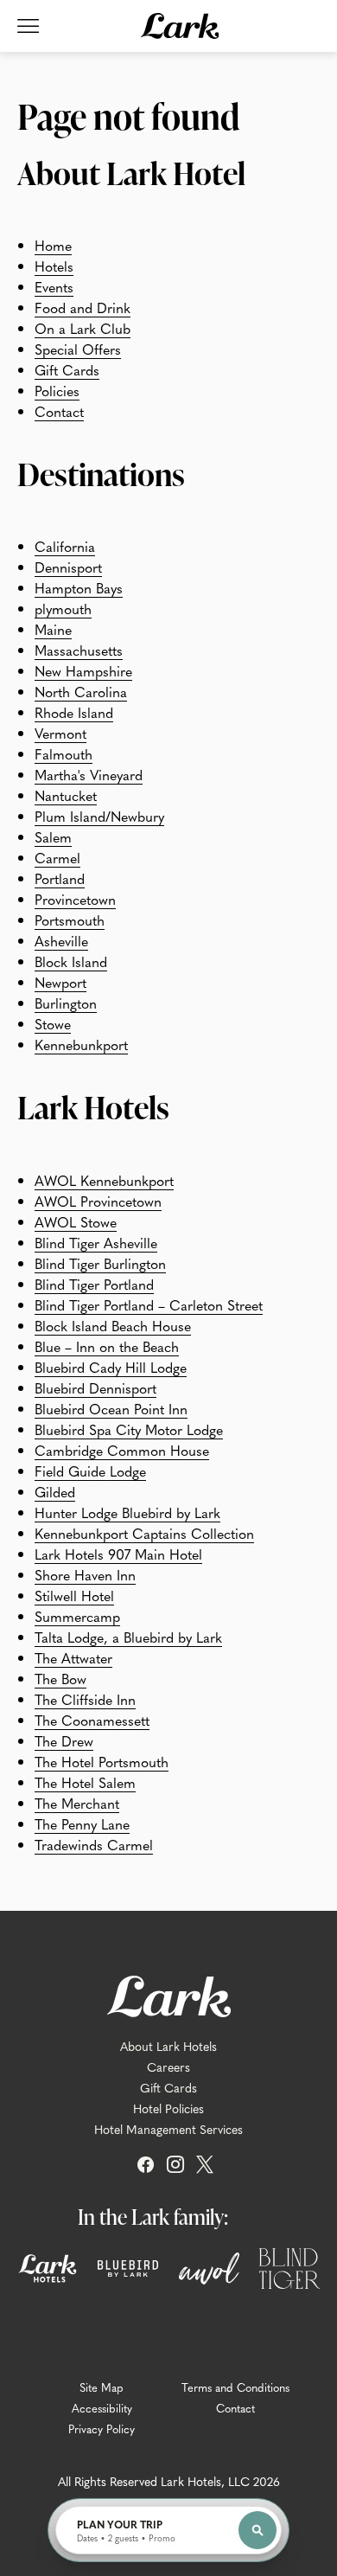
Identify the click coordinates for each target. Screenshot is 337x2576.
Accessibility (102, 2408)
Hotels (54, 266)
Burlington (66, 1003)
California (65, 546)
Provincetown (75, 899)
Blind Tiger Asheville (96, 1242)
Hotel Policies (168, 2108)
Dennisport (68, 567)
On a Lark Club (83, 328)
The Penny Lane (82, 1823)
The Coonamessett (92, 1720)
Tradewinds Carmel (94, 1844)
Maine (53, 629)
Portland (60, 878)
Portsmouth (70, 920)
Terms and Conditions (235, 2387)
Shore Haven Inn (85, 1574)
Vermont (60, 733)
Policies (57, 390)
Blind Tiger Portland (94, 1284)
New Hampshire (83, 670)
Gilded (55, 1491)
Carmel (57, 857)
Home (53, 245)
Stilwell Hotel (74, 1595)
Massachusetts (79, 650)
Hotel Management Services (168, 2129)
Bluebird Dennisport (95, 1387)
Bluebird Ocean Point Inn (111, 1408)
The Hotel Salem (85, 1782)
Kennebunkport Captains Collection (144, 1533)
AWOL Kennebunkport (104, 1180)
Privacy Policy (102, 2429)
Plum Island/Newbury (99, 816)
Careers (168, 2067)
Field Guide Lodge (90, 1471)
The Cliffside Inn (85, 1699)
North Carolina (81, 691)
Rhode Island (74, 712)
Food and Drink (83, 307)
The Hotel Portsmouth (102, 1761)
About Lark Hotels (168, 2046)
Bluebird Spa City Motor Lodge (129, 1429)
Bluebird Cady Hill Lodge (111, 1367)
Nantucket (66, 795)
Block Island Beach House (113, 1325)
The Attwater (73, 1657)
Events (54, 286)
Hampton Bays (79, 587)
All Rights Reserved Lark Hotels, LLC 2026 (169, 2481)
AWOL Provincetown (98, 1201)
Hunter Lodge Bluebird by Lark (127, 1512)
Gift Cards (67, 369)
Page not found (128, 116)
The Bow (60, 1678)
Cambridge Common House (122, 1450)
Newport (60, 982)
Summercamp (77, 1616)
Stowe (53, 1023)
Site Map (102, 2387)
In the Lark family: (153, 2216)
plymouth (63, 608)
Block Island (71, 961)
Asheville (61, 940)
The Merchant (77, 1803)
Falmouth (64, 753)
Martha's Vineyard (89, 774)
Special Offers (78, 349)
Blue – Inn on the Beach (107, 1346)
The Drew (64, 1740)
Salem (53, 836)
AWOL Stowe (76, 1221)
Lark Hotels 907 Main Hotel (118, 1554)
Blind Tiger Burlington (100, 1263)
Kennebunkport (81, 1044)
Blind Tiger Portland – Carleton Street (149, 1304)
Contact (59, 411)
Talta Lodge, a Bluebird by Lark (128, 1637)
